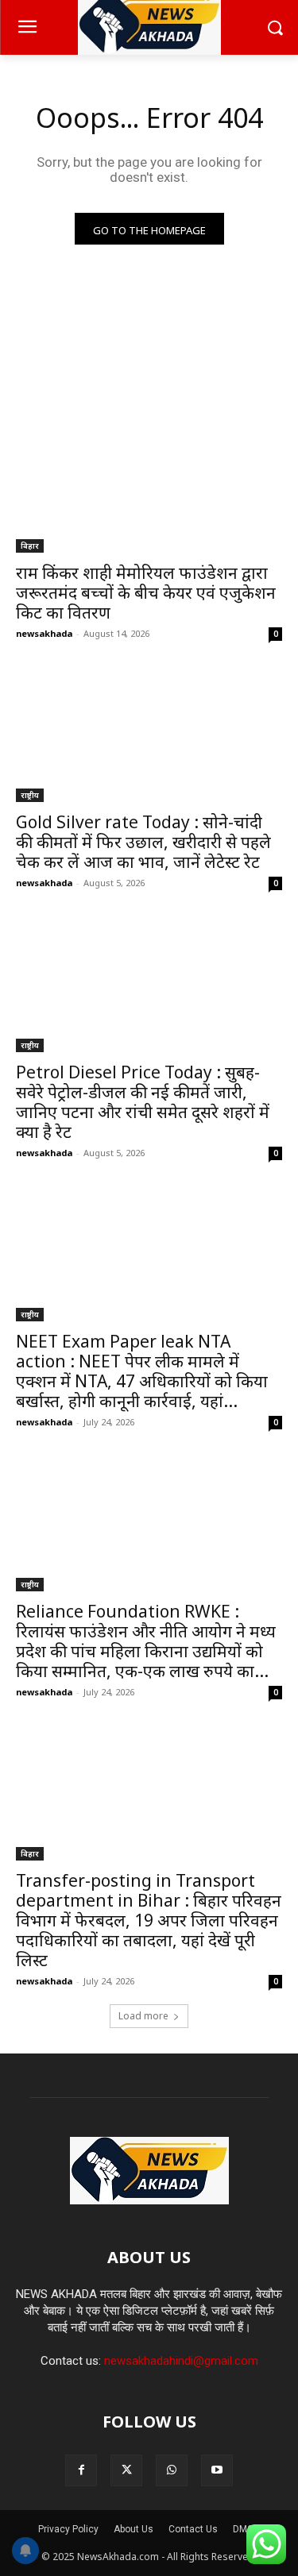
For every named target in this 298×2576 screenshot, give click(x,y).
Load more (143, 2016)
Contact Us (193, 2529)
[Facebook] (81, 2470)
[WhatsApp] (172, 2470)
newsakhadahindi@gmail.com (181, 2361)
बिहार (30, 546)
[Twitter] (126, 2470)
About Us (134, 2529)
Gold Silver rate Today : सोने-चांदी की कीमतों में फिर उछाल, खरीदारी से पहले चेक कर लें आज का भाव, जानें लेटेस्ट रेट (143, 842)
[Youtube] (217, 2470)
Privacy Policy (68, 2529)
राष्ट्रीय (30, 795)
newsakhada (44, 633)
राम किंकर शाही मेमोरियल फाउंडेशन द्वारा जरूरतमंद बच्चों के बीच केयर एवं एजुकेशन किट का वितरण (146, 592)
